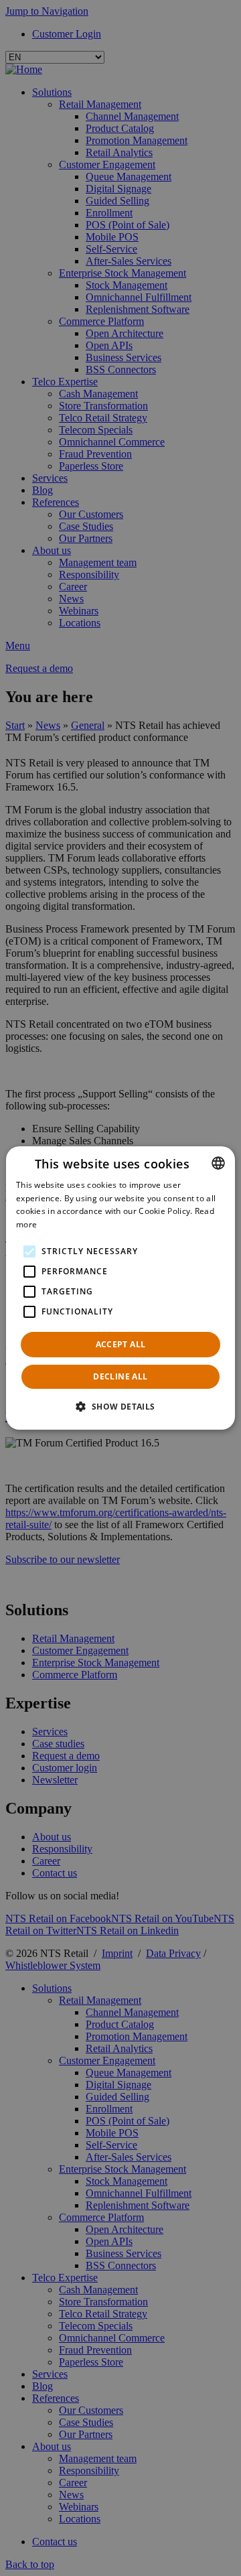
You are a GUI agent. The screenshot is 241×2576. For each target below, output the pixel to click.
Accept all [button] (121, 1344)
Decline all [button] (120, 1376)
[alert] (120, 1288)
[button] (120, 1406)
